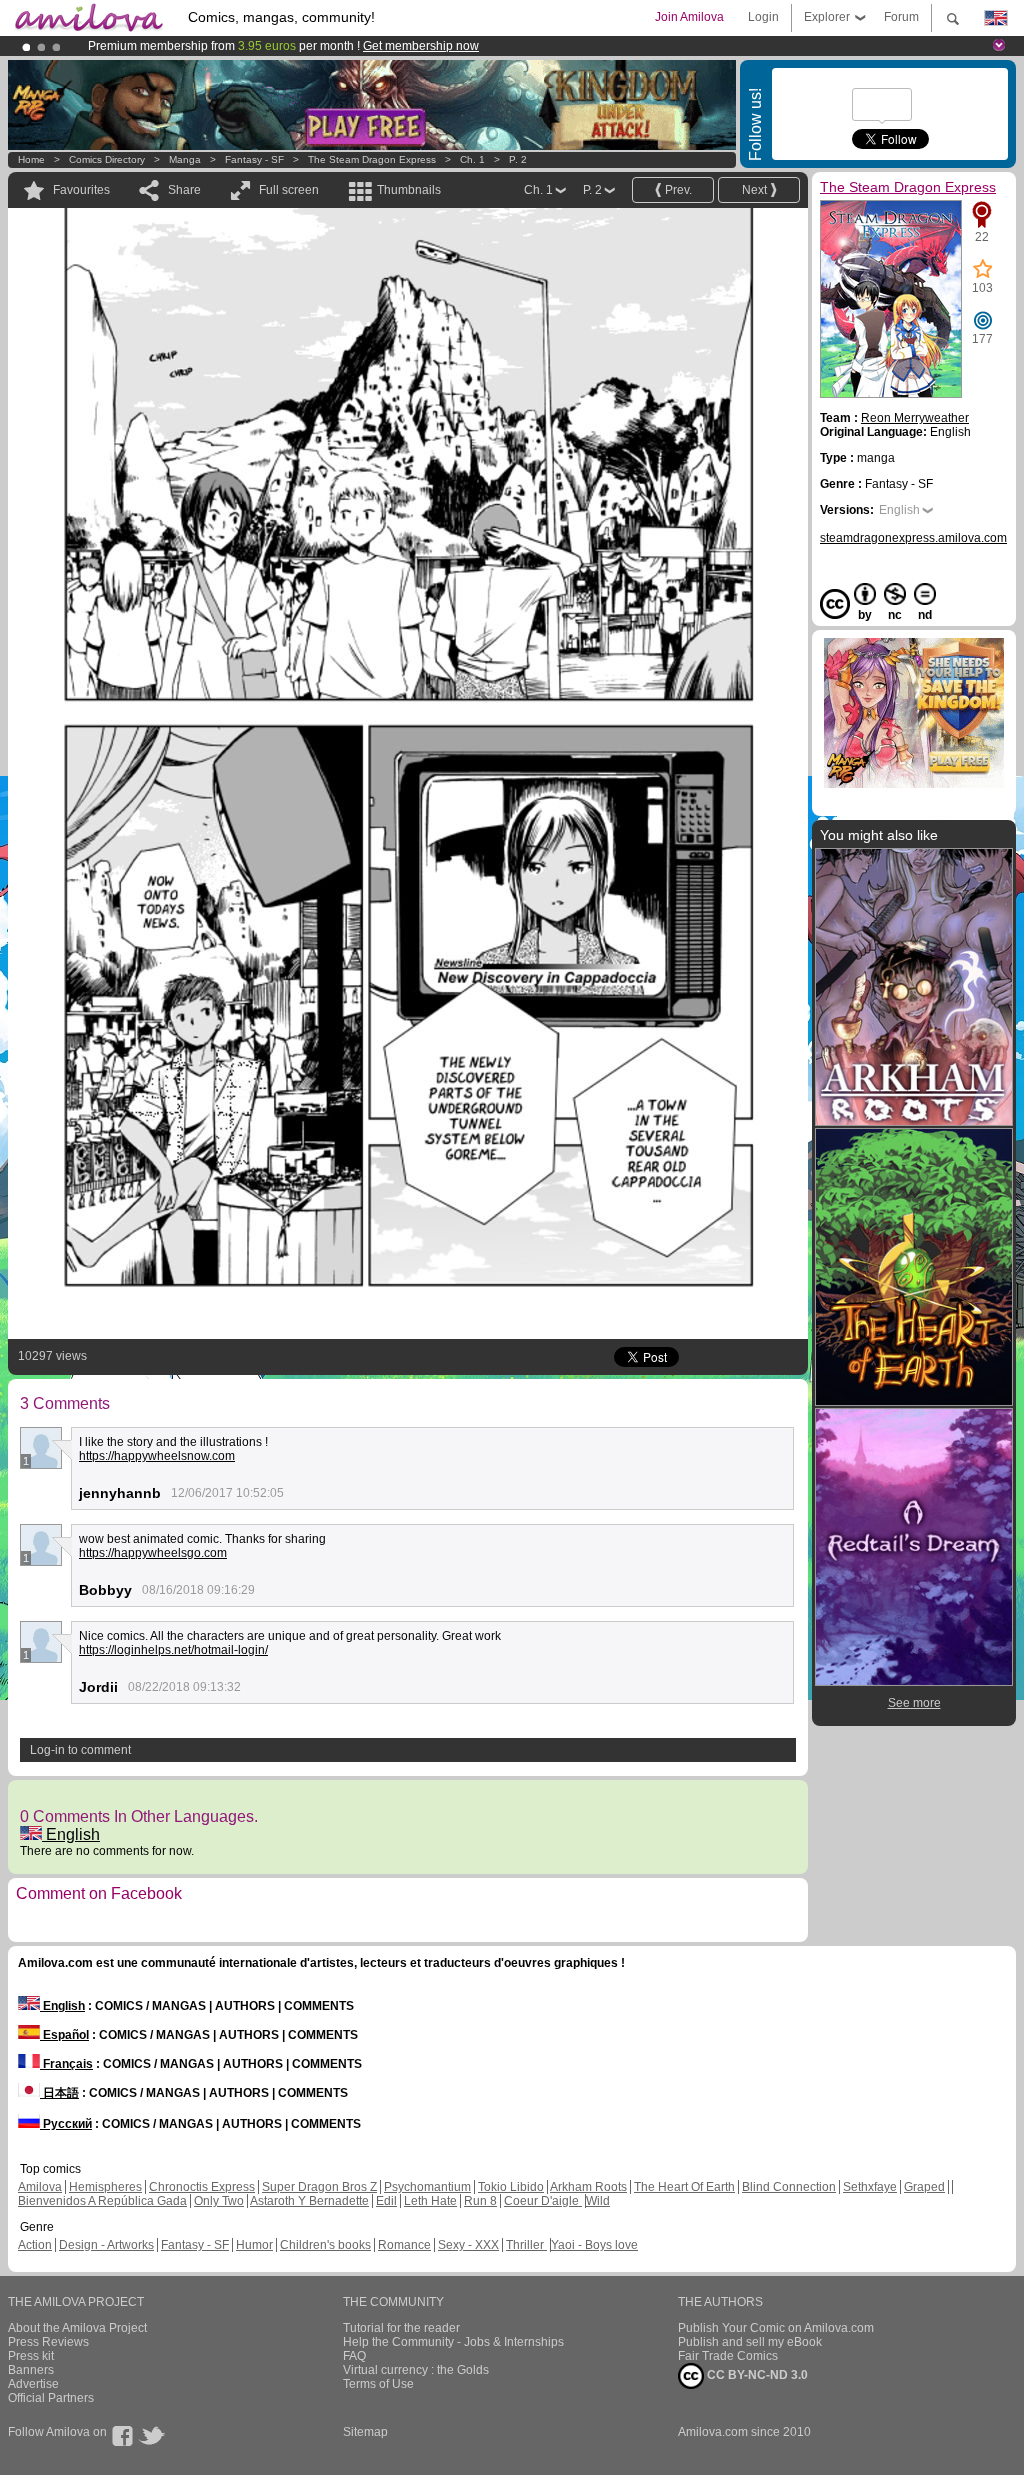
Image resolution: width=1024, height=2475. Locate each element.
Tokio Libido (511, 2187)
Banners (31, 2370)
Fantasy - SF (254, 159)
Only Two (219, 2201)
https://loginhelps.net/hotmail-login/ (173, 1650)
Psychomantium (427, 2187)
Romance (404, 2245)
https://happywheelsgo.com (153, 1553)
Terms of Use (378, 2384)
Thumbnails (409, 190)
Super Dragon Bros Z (319, 2187)
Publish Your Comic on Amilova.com (776, 2328)
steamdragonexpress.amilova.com (913, 538)
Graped (924, 2187)
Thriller (526, 2245)
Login (763, 17)
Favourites (81, 190)
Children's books (325, 2245)
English (71, 1834)
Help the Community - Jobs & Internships (453, 2342)
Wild (598, 2201)
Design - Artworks (106, 2245)
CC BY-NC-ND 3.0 (756, 2375)
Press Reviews (48, 2342)
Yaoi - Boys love (594, 2245)
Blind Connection (789, 2187)
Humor (254, 2245)
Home (31, 159)
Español (64, 2035)
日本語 (59, 2093)
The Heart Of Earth (684, 2187)
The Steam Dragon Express (372, 159)
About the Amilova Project (77, 2328)
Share (184, 190)
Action (35, 2245)
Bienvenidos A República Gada (102, 2201)
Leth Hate (430, 2201)
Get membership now (421, 46)
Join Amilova (689, 17)
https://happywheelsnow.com (157, 1456)
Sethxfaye (870, 2187)
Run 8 (480, 2201)
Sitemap (365, 2432)
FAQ (354, 2356)
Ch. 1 (472, 159)
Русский (66, 2124)
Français (66, 2064)
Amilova (40, 2187)
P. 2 (518, 159)
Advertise (33, 2384)
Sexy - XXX (468, 2245)
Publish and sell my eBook (750, 2342)
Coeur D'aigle (543, 2201)
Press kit (31, 2356)
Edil (386, 2201)
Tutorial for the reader (401, 2328)
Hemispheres (105, 2187)
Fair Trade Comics (728, 2356)
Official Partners (51, 2398)
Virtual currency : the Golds (416, 2370)
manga (185, 159)
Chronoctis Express (202, 2187)
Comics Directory (107, 159)
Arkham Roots (588, 2187)
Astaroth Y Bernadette (309, 2201)
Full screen (289, 190)
